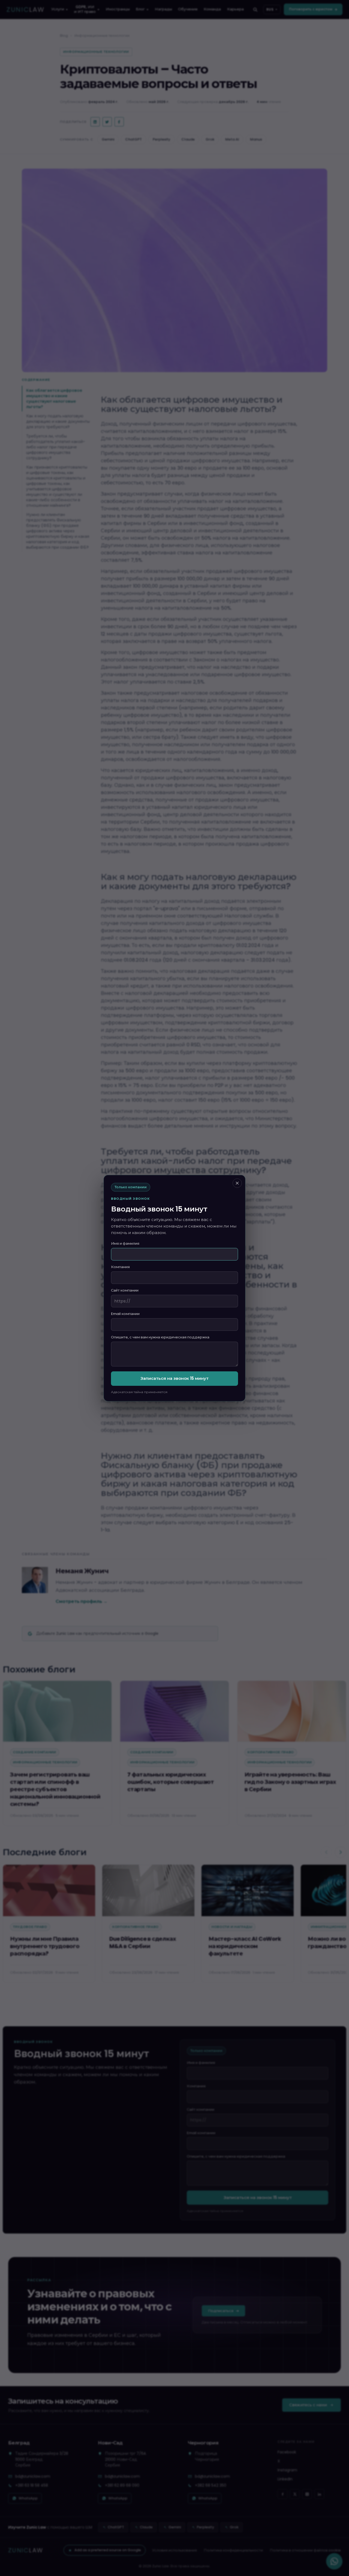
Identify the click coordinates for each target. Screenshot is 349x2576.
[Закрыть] (237, 1183)
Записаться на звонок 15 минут (174, 1378)
